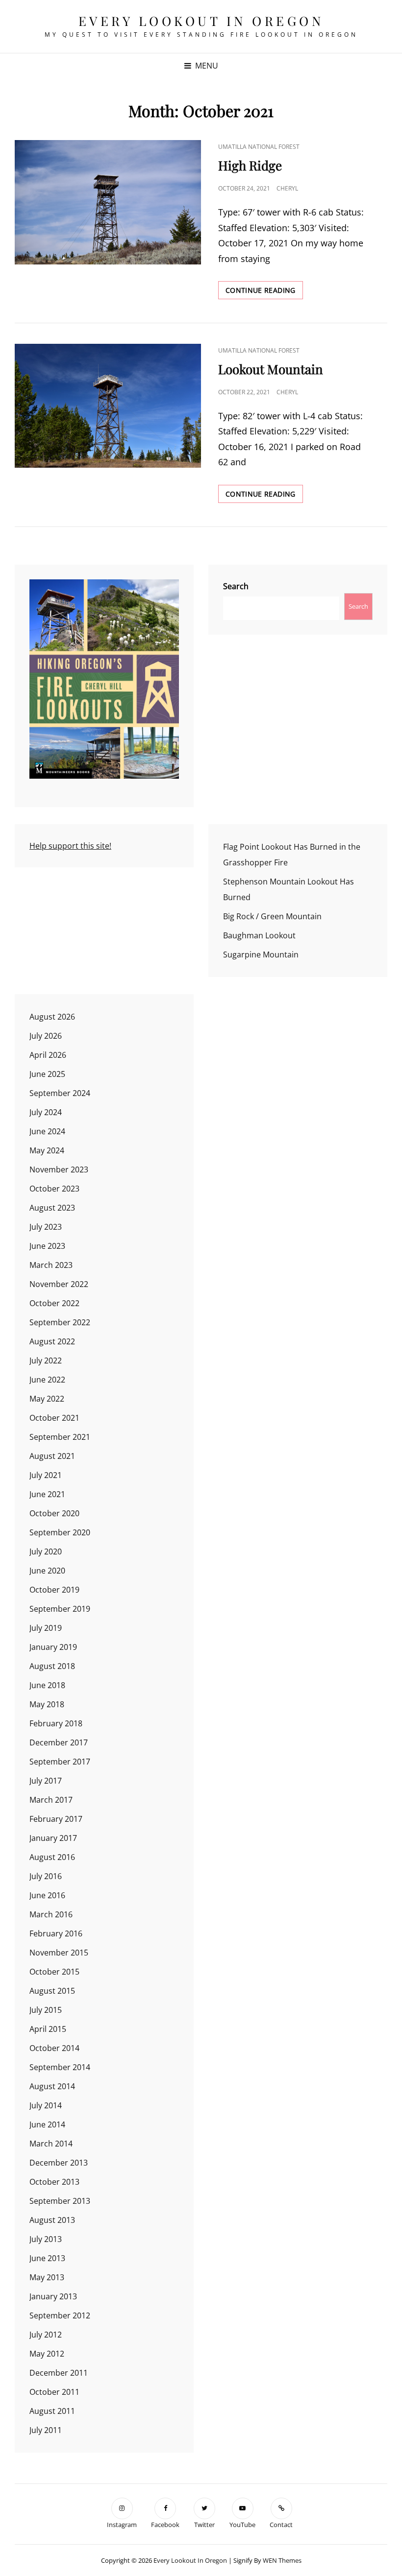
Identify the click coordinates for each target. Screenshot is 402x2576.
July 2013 (46, 2239)
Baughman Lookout (259, 935)
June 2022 (47, 1380)
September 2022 (60, 1322)
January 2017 (53, 1838)
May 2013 (47, 2277)
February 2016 (56, 1933)
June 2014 (47, 2124)
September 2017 (60, 1762)
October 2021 (54, 1418)
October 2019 (54, 1590)
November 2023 (59, 1169)
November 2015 (59, 1953)
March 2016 (51, 1914)
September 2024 (60, 1093)
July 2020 (46, 1551)
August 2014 (52, 2086)
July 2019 (46, 1628)
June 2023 (47, 1246)
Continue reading (264, 292)
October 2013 (54, 2182)
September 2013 (60, 2201)
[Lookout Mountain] (108, 406)
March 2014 (51, 2144)
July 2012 (46, 2335)
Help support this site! (70, 846)
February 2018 (56, 1723)
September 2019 (60, 1609)
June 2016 (47, 1895)
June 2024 (47, 1131)
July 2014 (46, 2105)
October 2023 (54, 1189)
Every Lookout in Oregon (201, 21)
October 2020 (54, 1513)
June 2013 (47, 2258)
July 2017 (46, 1781)
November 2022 (59, 1284)
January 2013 (53, 2296)
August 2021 (52, 1456)
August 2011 (52, 2411)
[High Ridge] (108, 202)
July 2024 (46, 1112)
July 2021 (46, 1475)
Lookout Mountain (271, 369)
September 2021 (60, 1437)
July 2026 (46, 1036)
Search (236, 586)
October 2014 (54, 2048)
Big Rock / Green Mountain (272, 916)
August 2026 (52, 1017)
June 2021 (47, 1494)
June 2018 (47, 1685)
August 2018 (52, 1666)
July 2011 (46, 2430)
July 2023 (46, 1227)
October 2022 (54, 1303)
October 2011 (54, 2392)
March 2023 (51, 1265)
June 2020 (47, 1571)
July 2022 (46, 1360)
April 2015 (48, 2029)
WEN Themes (282, 2560)
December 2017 (59, 1742)
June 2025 (47, 1074)
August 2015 (52, 1991)
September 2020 (60, 1532)
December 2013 (59, 2163)
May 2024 (47, 1150)
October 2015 (54, 1972)
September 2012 (60, 2315)
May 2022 (47, 1399)
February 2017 (56, 1819)
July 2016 (46, 1876)
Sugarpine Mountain (261, 954)
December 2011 (59, 2373)
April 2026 (48, 1055)
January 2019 (53, 1647)
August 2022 (52, 1341)
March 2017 (51, 1800)
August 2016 (52, 1857)
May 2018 (47, 1704)
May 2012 (47, 2354)
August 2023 (52, 1208)
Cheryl (287, 188)
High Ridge (250, 165)
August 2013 (52, 2220)
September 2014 (60, 2067)
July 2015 (46, 2010)
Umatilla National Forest (259, 147)
